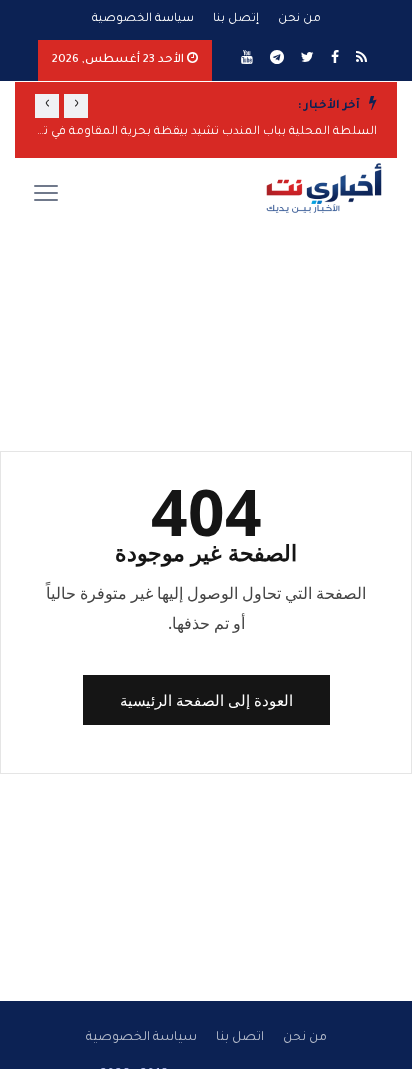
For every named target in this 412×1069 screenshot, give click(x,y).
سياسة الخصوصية (143, 19)
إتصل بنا (236, 19)
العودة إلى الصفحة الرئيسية (206, 700)
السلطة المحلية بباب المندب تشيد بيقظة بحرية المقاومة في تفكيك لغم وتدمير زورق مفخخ (206, 132)
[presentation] (76, 106)
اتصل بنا (240, 1038)
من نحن (299, 19)
